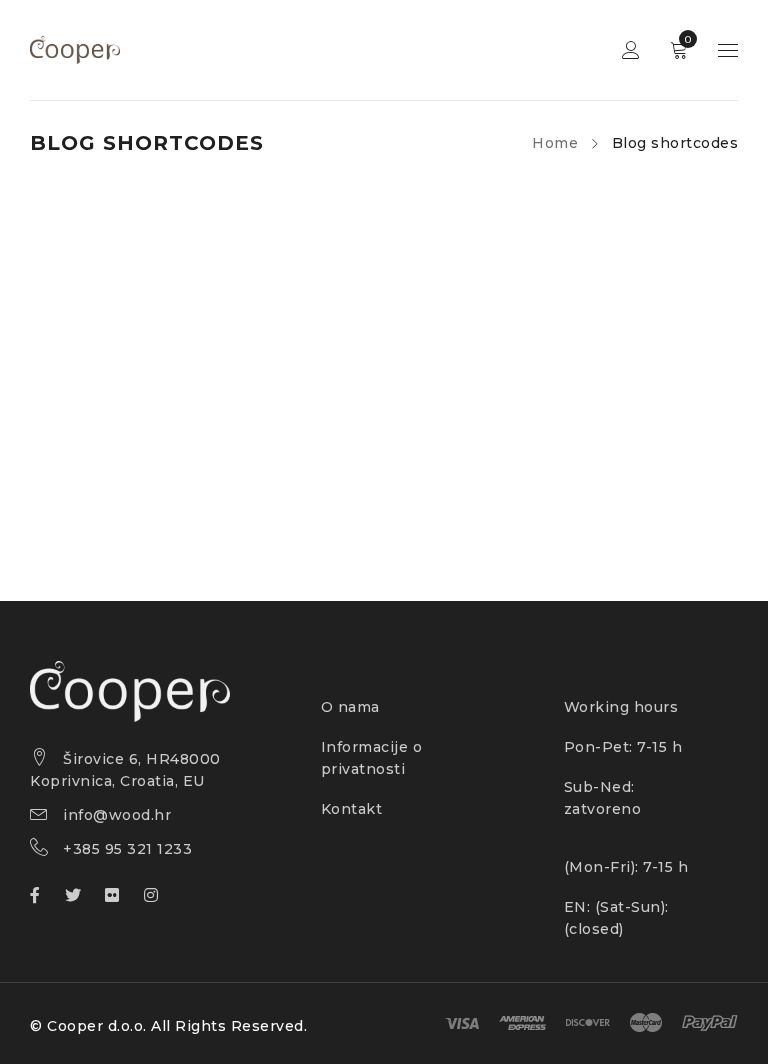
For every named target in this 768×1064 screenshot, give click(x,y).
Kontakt (352, 809)
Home (555, 143)
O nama (350, 707)
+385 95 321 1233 (127, 849)
